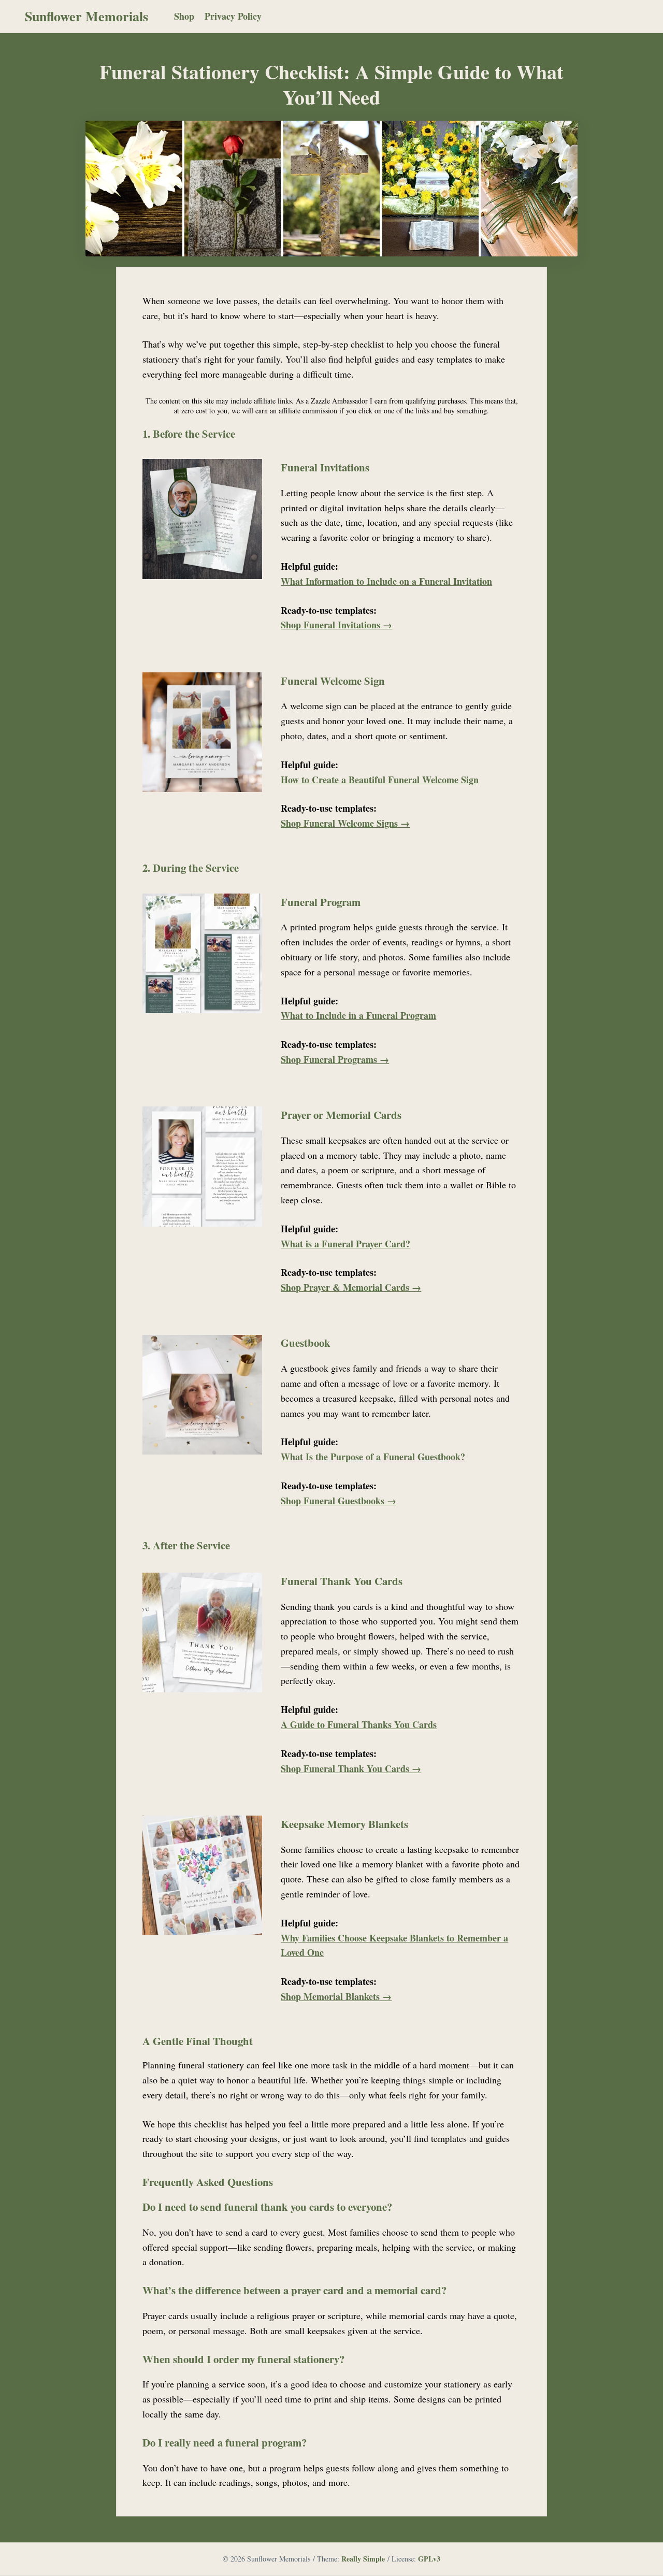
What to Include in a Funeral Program (358, 1015)
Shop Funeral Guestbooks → (338, 1501)
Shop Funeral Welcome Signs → (345, 823)
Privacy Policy (233, 16)
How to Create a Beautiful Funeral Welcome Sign (380, 780)
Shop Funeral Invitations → (336, 625)
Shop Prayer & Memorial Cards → (351, 1287)
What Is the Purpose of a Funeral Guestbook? (373, 1457)
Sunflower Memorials (87, 16)
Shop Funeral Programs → (335, 1059)
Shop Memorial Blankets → (336, 1996)
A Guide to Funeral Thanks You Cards (359, 1724)
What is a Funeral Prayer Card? (345, 1244)
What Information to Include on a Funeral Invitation (386, 581)
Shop (184, 16)
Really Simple (363, 2559)
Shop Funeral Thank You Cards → (351, 1768)
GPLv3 (429, 2559)
